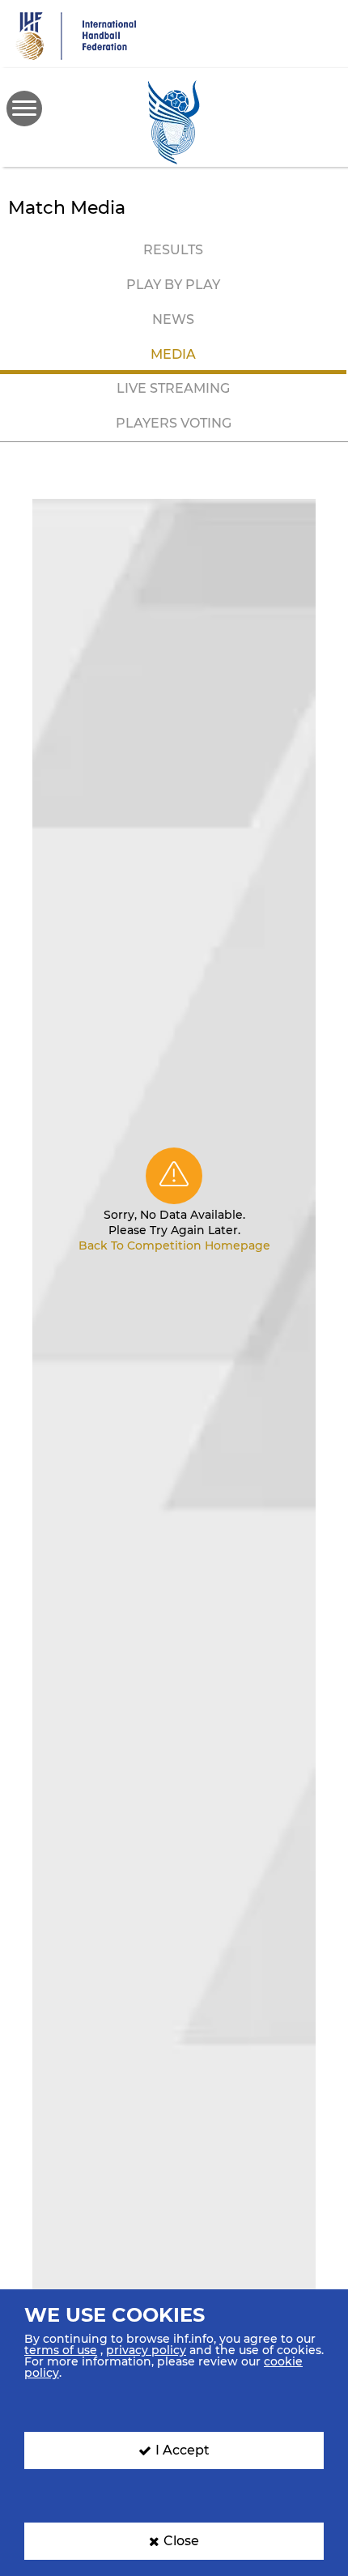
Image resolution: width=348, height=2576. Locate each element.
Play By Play (173, 285)
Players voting (174, 423)
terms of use (61, 2350)
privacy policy (146, 2350)
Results (173, 250)
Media (173, 354)
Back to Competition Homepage (174, 1245)
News (173, 319)
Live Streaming (173, 388)
